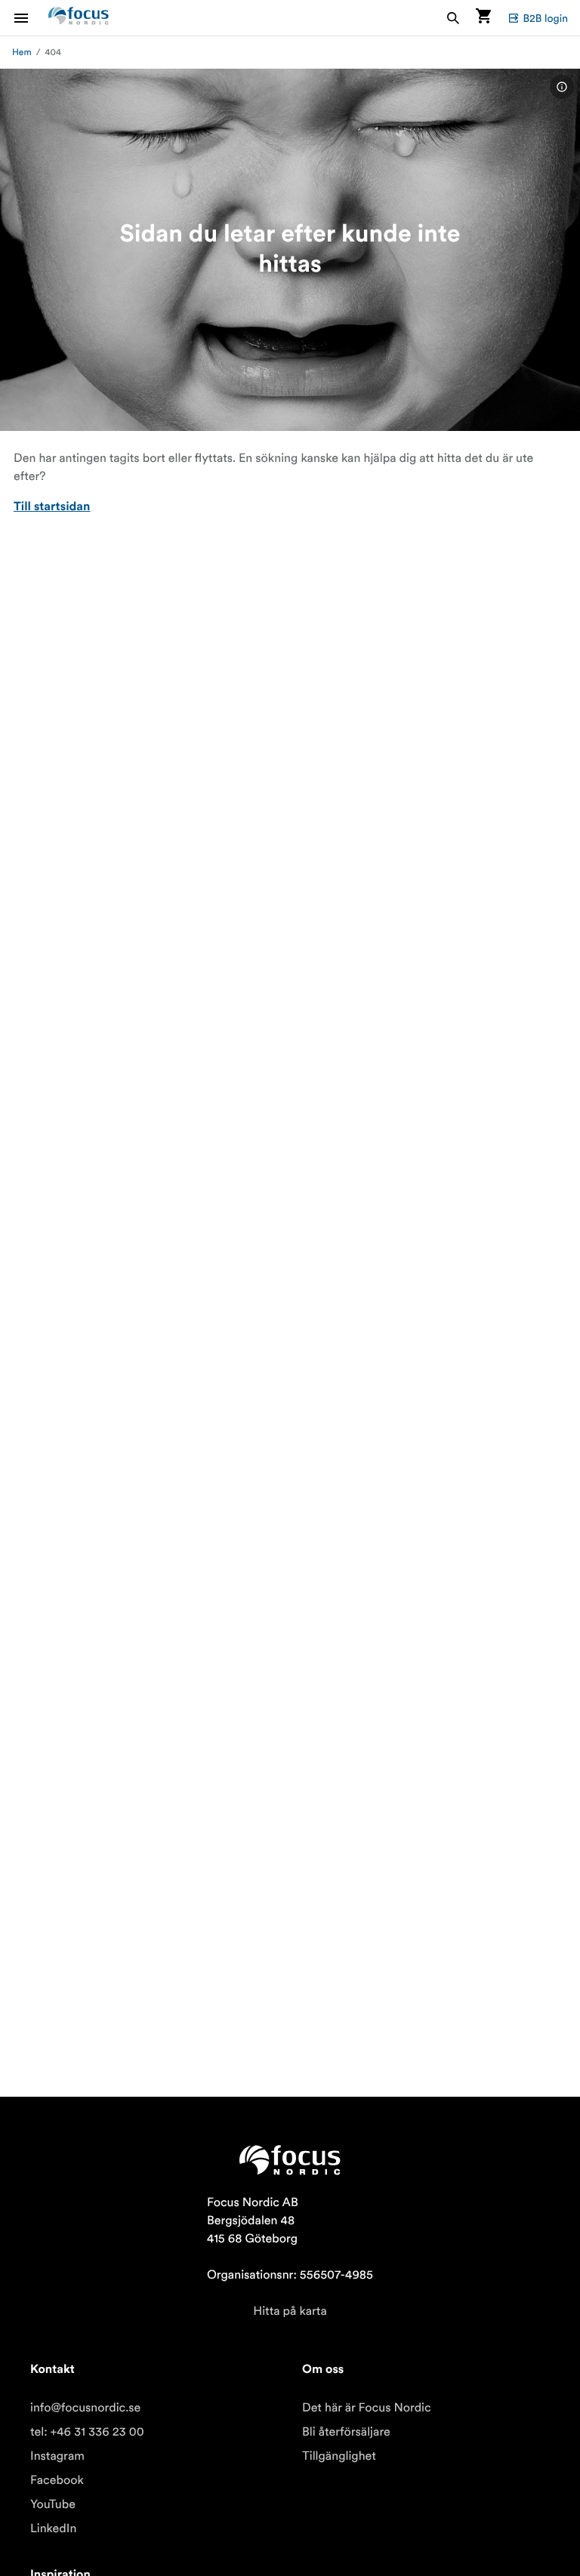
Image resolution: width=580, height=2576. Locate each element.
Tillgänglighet (339, 2456)
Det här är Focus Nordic (367, 2408)
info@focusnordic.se (85, 2408)
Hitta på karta (290, 2311)
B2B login (545, 18)
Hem (22, 52)
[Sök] (453, 18)
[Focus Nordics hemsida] (79, 18)
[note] (562, 87)
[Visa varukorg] (483, 18)
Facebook (57, 2480)
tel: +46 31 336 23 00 (87, 2432)
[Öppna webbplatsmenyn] (30, 18)
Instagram (57, 2456)
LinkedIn (53, 2528)
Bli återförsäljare (346, 2432)
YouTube (53, 2504)
